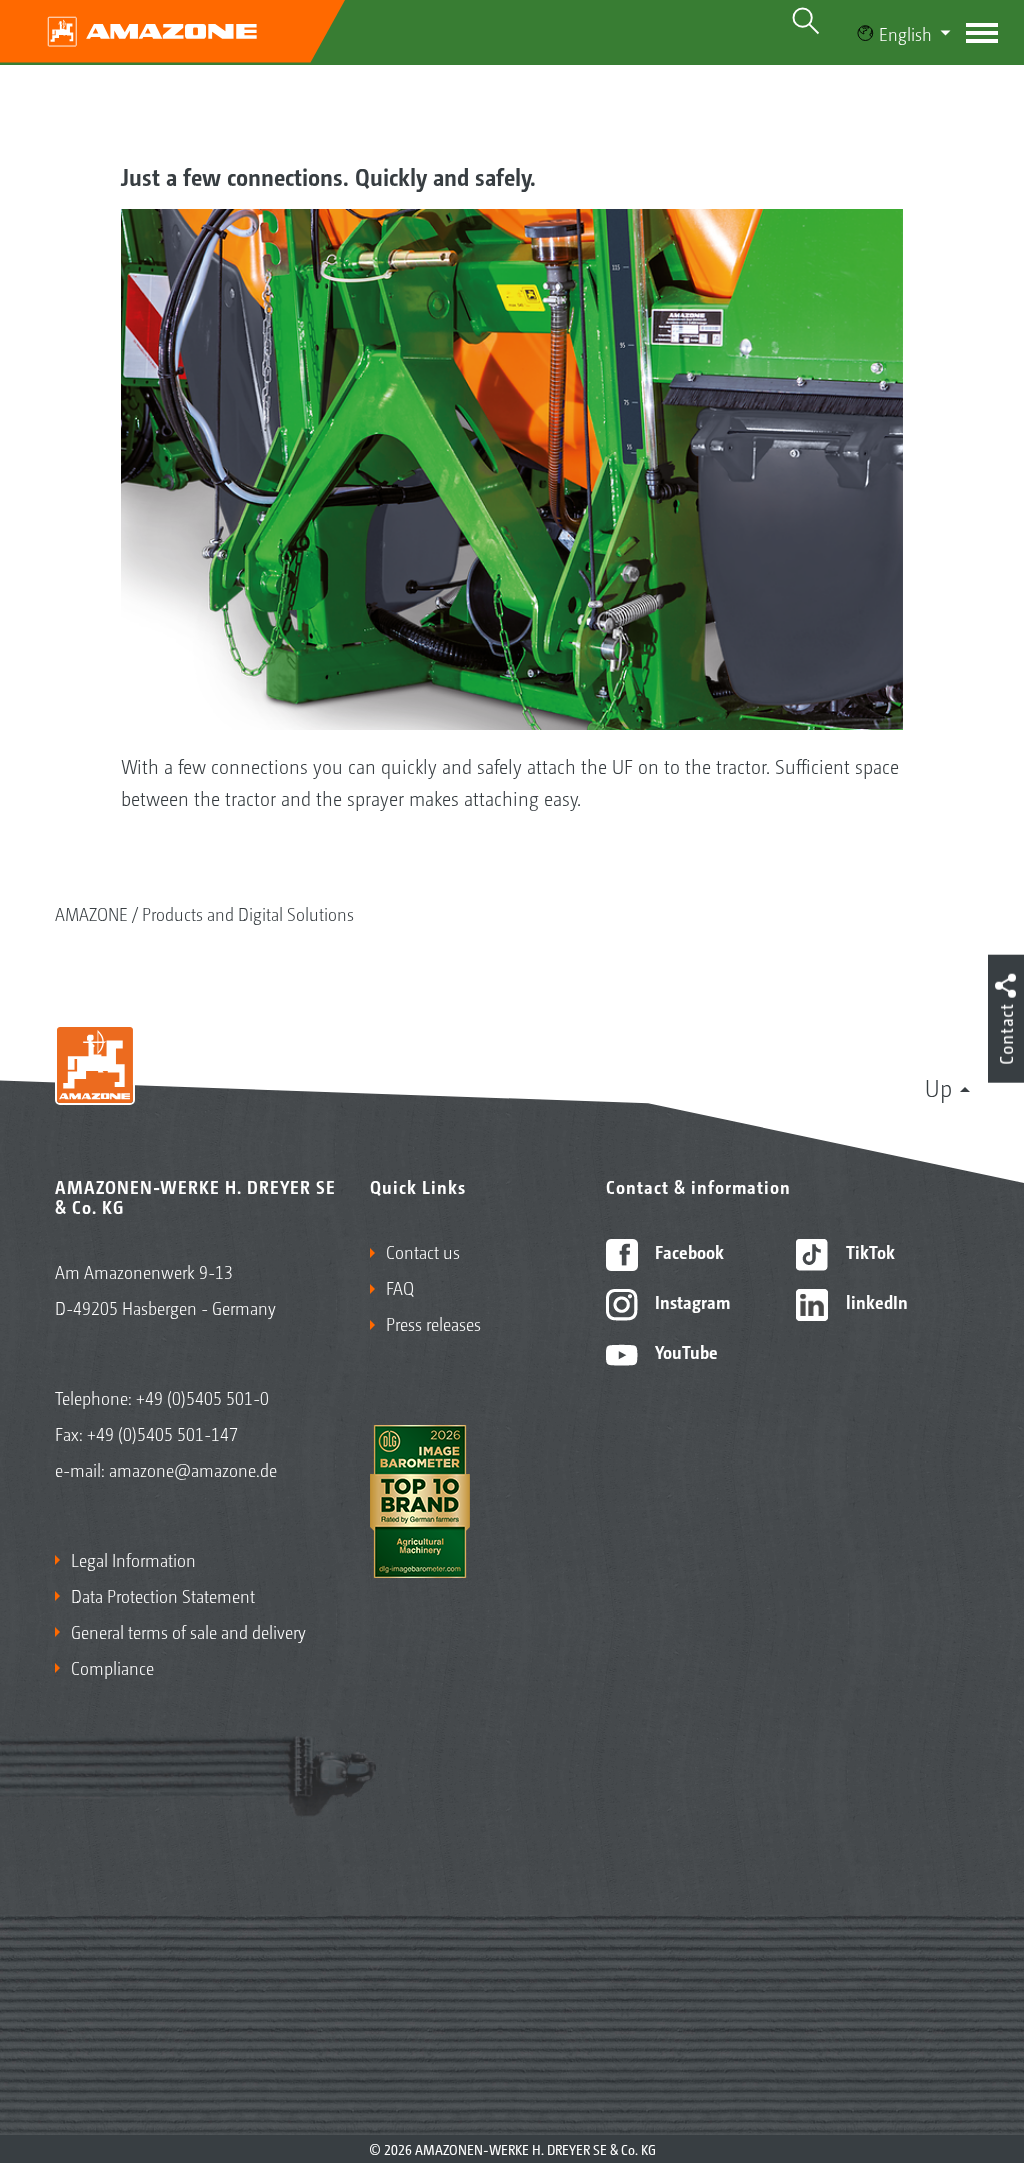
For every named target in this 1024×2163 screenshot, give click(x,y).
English (905, 33)
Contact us (423, 1251)
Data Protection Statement (163, 1595)
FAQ (400, 1287)
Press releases (433, 1323)
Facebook (687, 1251)
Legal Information (133, 1559)
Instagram (690, 1301)
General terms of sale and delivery (188, 1631)
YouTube (684, 1351)
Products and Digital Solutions (248, 913)
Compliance (112, 1667)
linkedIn (875, 1301)
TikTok (868, 1251)
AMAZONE (91, 913)
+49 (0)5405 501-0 (202, 1397)
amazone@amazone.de (193, 1469)
